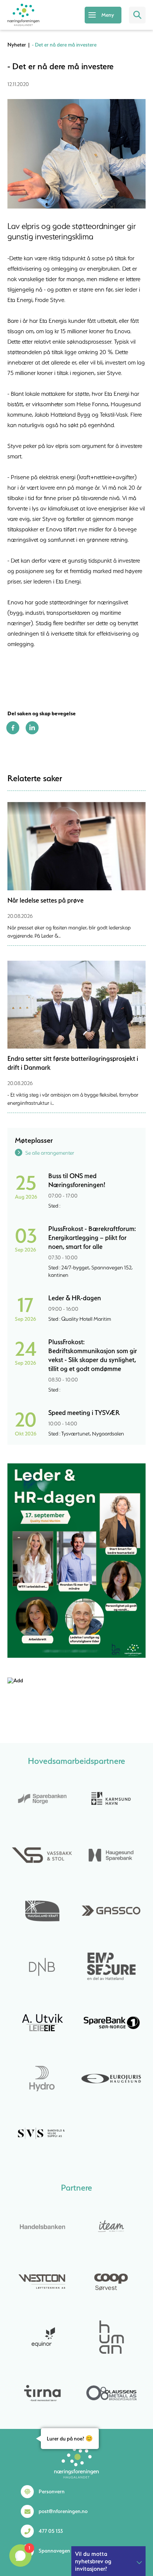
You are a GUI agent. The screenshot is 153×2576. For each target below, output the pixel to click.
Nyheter (17, 45)
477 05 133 (51, 2531)
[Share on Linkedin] (32, 732)
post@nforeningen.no (63, 2511)
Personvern (52, 2491)
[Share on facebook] (13, 732)
